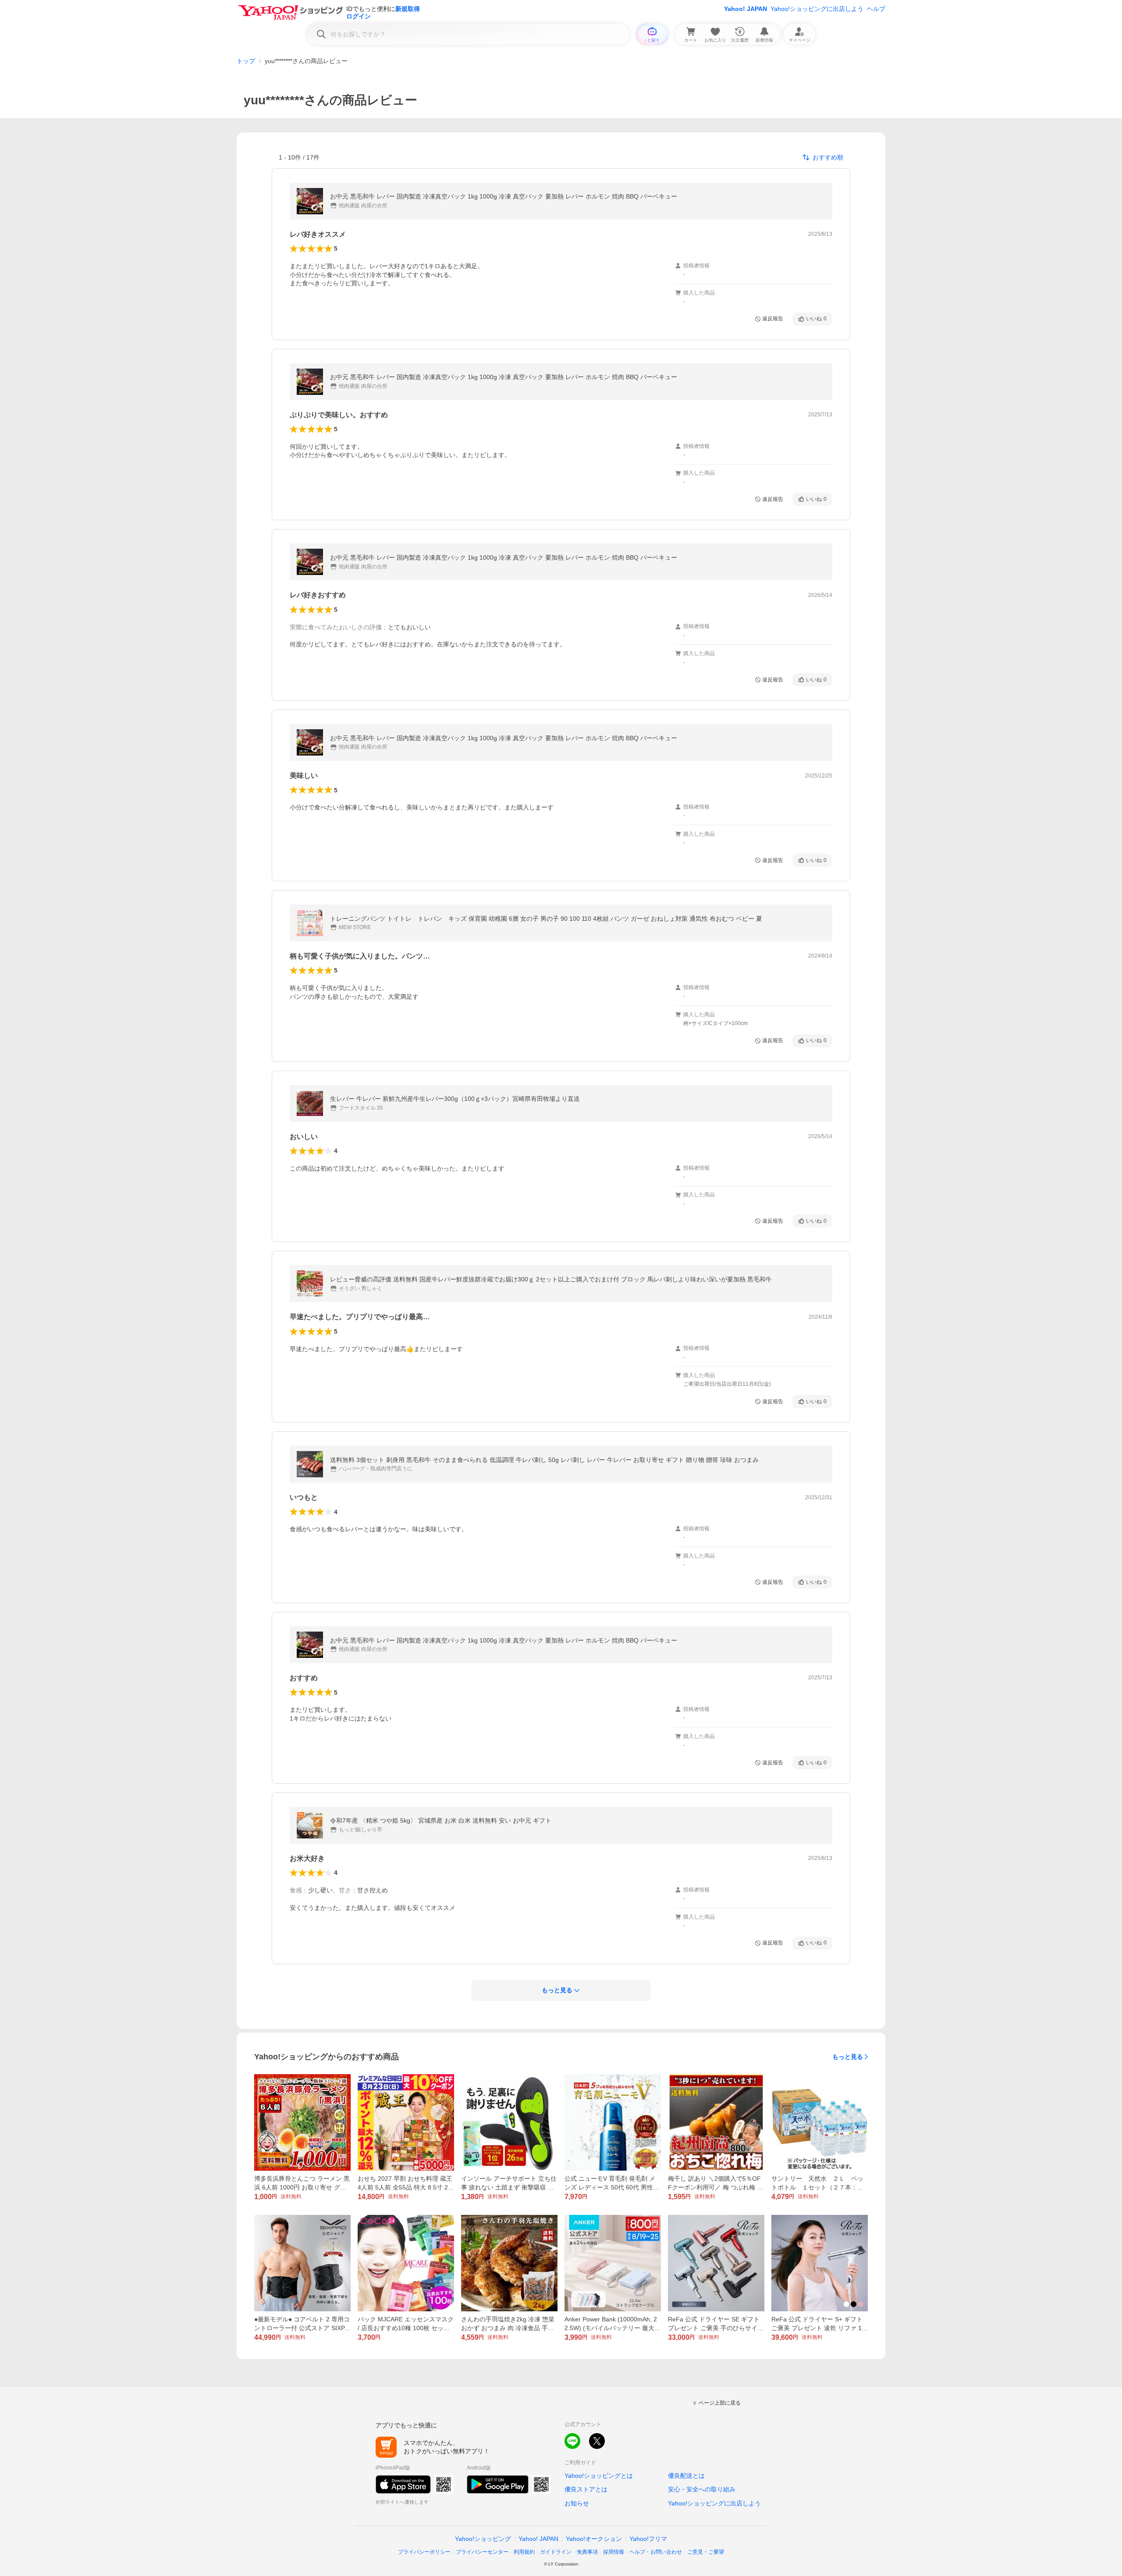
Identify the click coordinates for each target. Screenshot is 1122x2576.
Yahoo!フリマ (648, 2539)
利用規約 (524, 2552)
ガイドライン (556, 2552)
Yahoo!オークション (594, 2539)
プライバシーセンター (482, 2552)
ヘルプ (876, 9)
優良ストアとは (586, 2489)
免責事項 (587, 2552)
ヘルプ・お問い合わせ (656, 2552)
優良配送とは (686, 2476)
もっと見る (848, 2057)
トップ (246, 61)
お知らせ (577, 2503)
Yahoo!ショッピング (483, 2539)
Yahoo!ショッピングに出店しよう (817, 9)
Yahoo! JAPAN (746, 9)
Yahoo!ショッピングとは (599, 2476)
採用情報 (614, 2552)
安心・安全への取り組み (702, 2489)
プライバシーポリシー (424, 2552)
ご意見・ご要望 (706, 2552)
